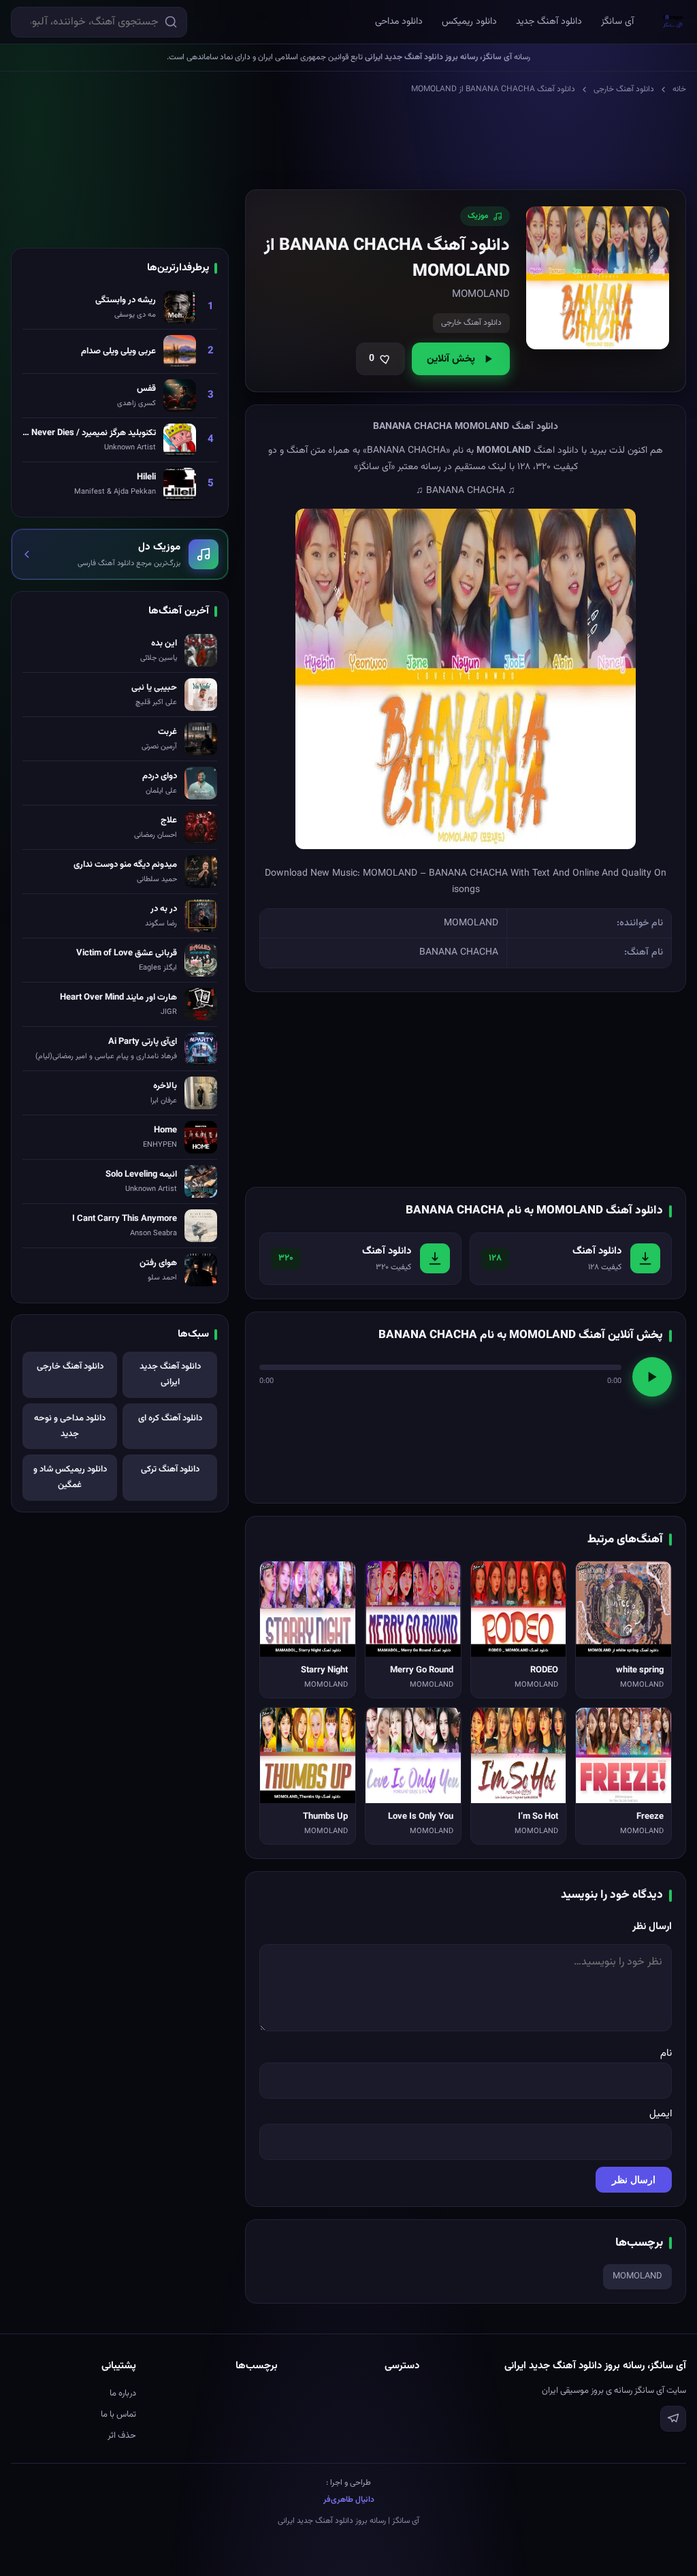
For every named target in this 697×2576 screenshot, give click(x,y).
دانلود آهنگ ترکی (170, 1469)
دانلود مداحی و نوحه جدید (70, 1426)
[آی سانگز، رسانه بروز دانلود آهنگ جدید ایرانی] (673, 22)
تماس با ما (118, 2415)
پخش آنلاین (451, 359)
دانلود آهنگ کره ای (170, 1418)
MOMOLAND (637, 2276)
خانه (679, 89)
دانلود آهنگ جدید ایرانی (170, 1374)
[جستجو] (171, 22)
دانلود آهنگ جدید (549, 22)
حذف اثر (122, 2436)
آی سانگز (617, 22)
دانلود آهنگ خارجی (624, 89)
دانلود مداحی (399, 22)
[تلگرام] (673, 2419)
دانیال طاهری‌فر (349, 2500)
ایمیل (661, 2114)
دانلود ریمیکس (469, 22)
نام (666, 2053)
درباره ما (123, 2394)
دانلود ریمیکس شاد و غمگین (70, 1477)
